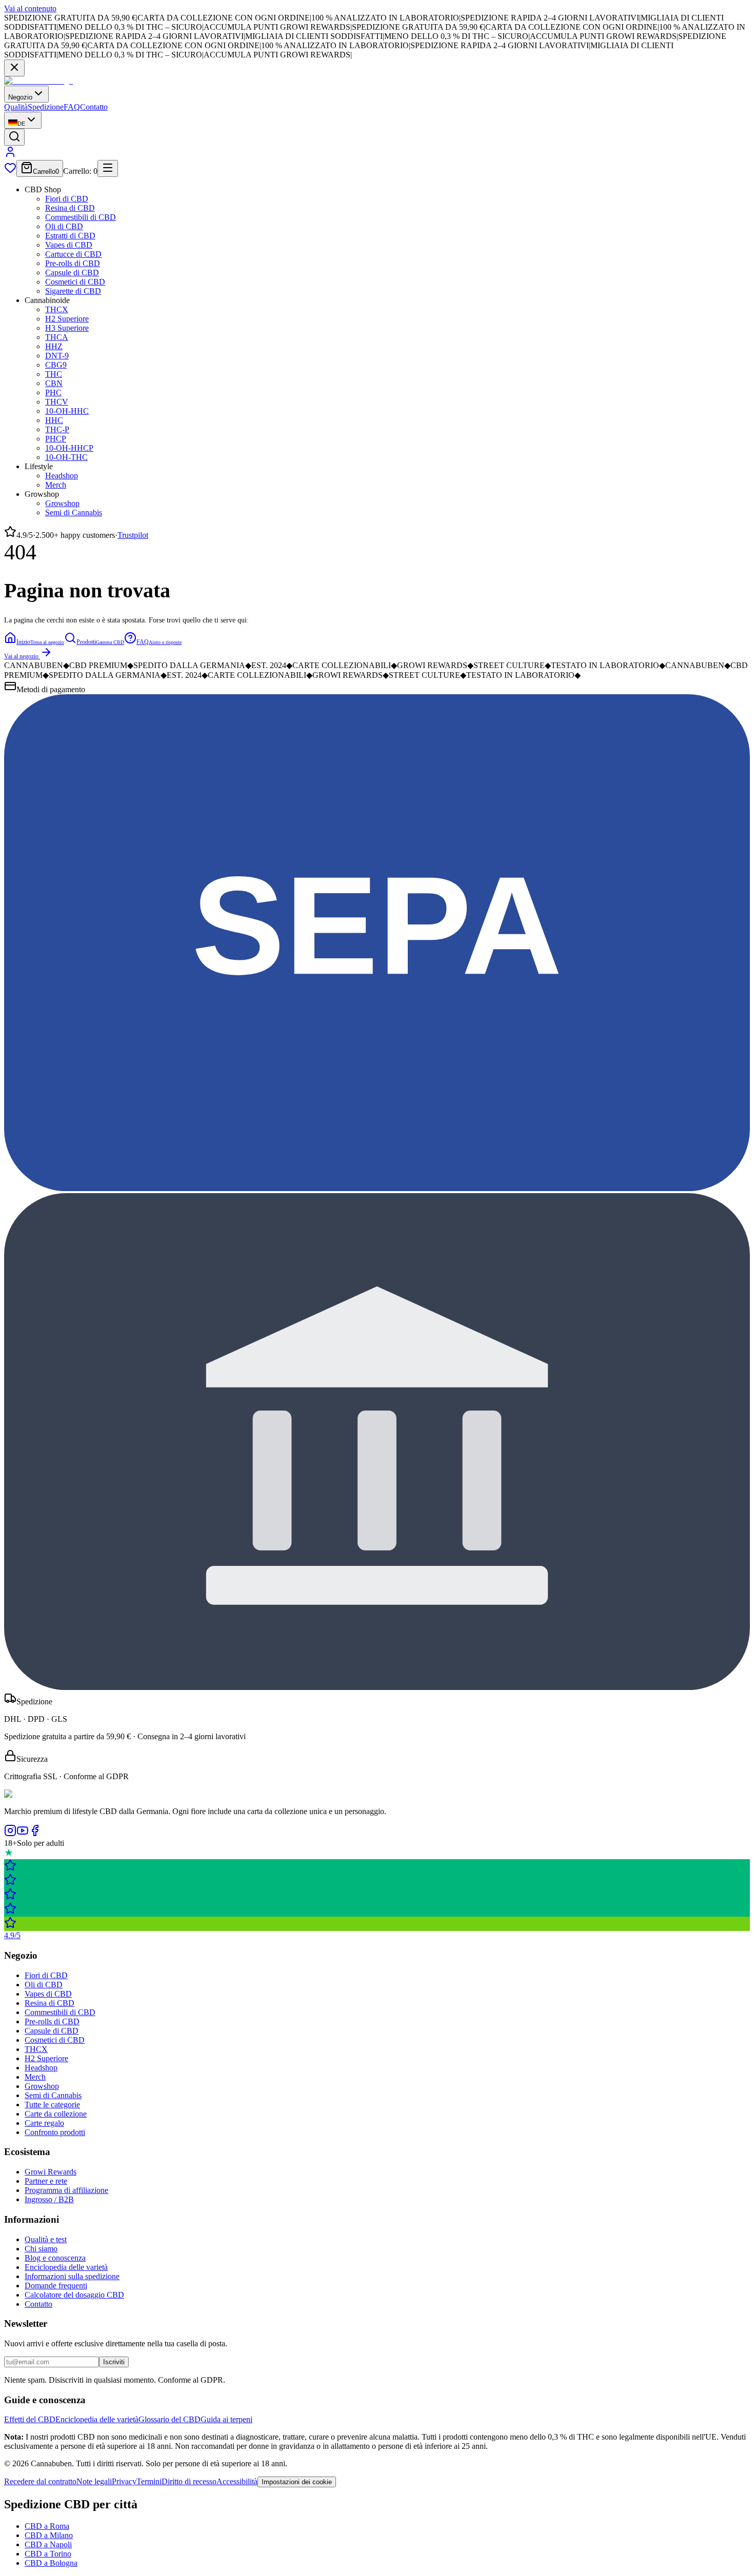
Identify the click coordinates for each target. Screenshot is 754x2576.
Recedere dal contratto (40, 2481)
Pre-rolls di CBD (73, 263)
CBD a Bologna (51, 2563)
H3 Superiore (67, 328)
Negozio (20, 97)
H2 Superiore (67, 319)
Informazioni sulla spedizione (72, 2276)
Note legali (94, 2481)
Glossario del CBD (170, 2419)
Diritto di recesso (189, 2481)
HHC (54, 420)
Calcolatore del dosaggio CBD (74, 2295)
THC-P (57, 429)
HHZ (54, 346)
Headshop (62, 476)
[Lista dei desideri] (10, 171)
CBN (54, 383)
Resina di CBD (70, 208)
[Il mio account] (10, 155)
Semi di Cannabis (74, 512)
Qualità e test (46, 2239)
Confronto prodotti (55, 2132)
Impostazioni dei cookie (297, 2482)
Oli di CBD (64, 226)
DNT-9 (57, 356)
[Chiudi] (14, 68)
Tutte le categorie (52, 2105)
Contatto (94, 107)
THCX (57, 309)
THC (54, 374)
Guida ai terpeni (226, 2419)
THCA (57, 337)
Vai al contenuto (30, 8)
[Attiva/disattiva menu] (108, 168)
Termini (149, 2481)
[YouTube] (23, 1834)
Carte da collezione (56, 2114)
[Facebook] (35, 1834)
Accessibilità (237, 2481)
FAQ (72, 107)
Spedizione (46, 107)
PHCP (56, 439)
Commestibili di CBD (81, 217)
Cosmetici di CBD (75, 282)
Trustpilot (133, 535)
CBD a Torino (48, 2554)
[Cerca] (14, 137)
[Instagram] (10, 1834)
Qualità (16, 107)
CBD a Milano (49, 2535)
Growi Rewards (51, 2172)
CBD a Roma (47, 2526)
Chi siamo (41, 2249)
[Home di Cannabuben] (38, 81)
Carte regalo (44, 2123)
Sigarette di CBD (73, 291)
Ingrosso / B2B (49, 2199)
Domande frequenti (56, 2286)
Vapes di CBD (69, 245)
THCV (57, 402)
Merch (56, 485)
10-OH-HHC (67, 411)
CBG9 (56, 365)
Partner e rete (46, 2181)
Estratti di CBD (70, 236)
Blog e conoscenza (55, 2258)
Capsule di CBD (72, 273)
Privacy (124, 2481)
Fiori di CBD (67, 199)
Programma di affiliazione (66, 2190)
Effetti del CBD (30, 2419)
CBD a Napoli (48, 2544)
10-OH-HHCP (69, 448)
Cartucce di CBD (73, 254)
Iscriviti (114, 2362)
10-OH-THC (66, 457)
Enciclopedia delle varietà (66, 2267)
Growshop (62, 503)
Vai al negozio (21, 656)
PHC (53, 393)
